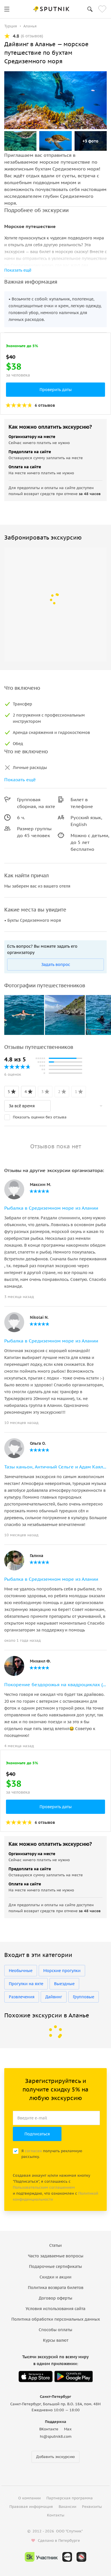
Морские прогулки (62, 1971)
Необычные (21, 1971)
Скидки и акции (55, 2277)
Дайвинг (54, 1997)
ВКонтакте (49, 2429)
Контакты (56, 2515)
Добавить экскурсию (55, 2457)
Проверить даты (56, 390)
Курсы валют (56, 2340)
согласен (33, 2151)
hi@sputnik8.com (56, 2436)
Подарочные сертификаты (55, 2266)
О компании (29, 2498)
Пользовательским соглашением (44, 2187)
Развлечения (22, 1997)
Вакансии (67, 2507)
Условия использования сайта (55, 2309)
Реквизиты (92, 2507)
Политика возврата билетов (56, 2288)
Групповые (84, 1997)
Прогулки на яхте (26, 1984)
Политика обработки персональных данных (56, 2319)
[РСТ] (81, 2557)
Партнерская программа (70, 2498)
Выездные (64, 1984)
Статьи (55, 2245)
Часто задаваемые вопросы (56, 2256)
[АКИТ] (67, 2557)
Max (68, 2429)
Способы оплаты (55, 2330)
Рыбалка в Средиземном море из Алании (51, 1208)
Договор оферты (55, 2298)
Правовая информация (31, 2507)
